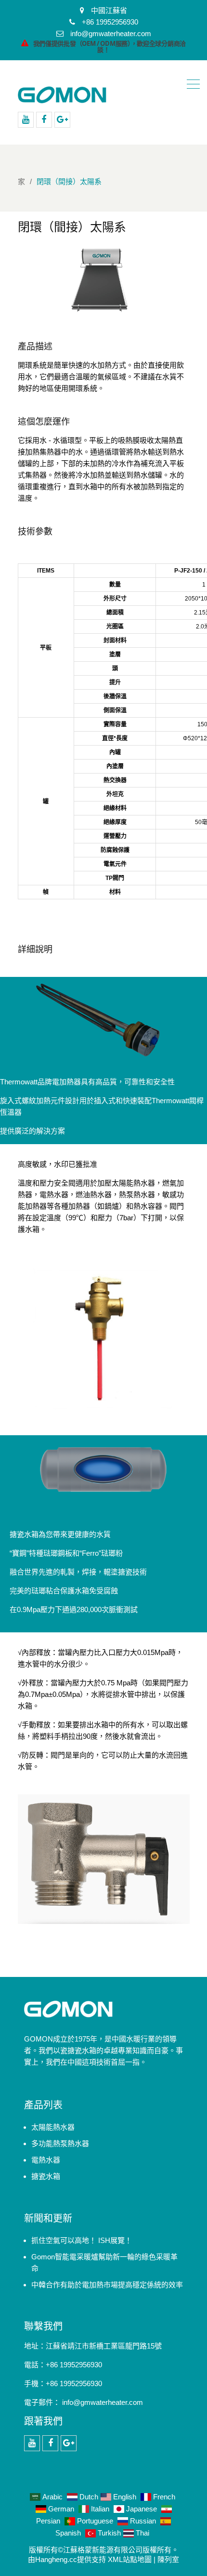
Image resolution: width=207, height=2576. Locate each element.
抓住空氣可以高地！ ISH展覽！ (82, 2240)
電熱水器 (46, 2160)
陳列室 (168, 2559)
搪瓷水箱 (46, 2176)
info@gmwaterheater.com (103, 2402)
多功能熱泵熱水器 (60, 2143)
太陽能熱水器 (53, 2127)
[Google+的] (62, 120)
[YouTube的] (26, 120)
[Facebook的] (44, 120)
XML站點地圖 (130, 2559)
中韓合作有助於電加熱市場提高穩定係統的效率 (107, 2285)
